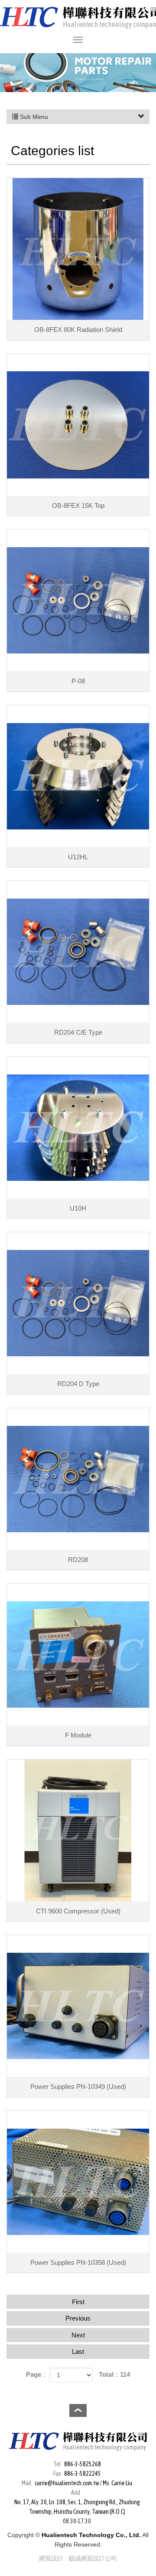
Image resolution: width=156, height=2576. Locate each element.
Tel (57, 2464)
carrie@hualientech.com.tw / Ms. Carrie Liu (83, 2483)
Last (78, 2351)
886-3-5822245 (83, 2474)
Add (76, 2493)
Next (78, 2335)
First (78, 2302)
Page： (37, 2374)
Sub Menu (33, 117)
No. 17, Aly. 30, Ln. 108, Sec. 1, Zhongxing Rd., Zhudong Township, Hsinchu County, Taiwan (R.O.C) (77, 2507)
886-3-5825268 (83, 2464)
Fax (57, 2474)
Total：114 (114, 2374)
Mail (27, 2483)
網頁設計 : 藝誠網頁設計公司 (78, 2558)
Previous (78, 2318)
